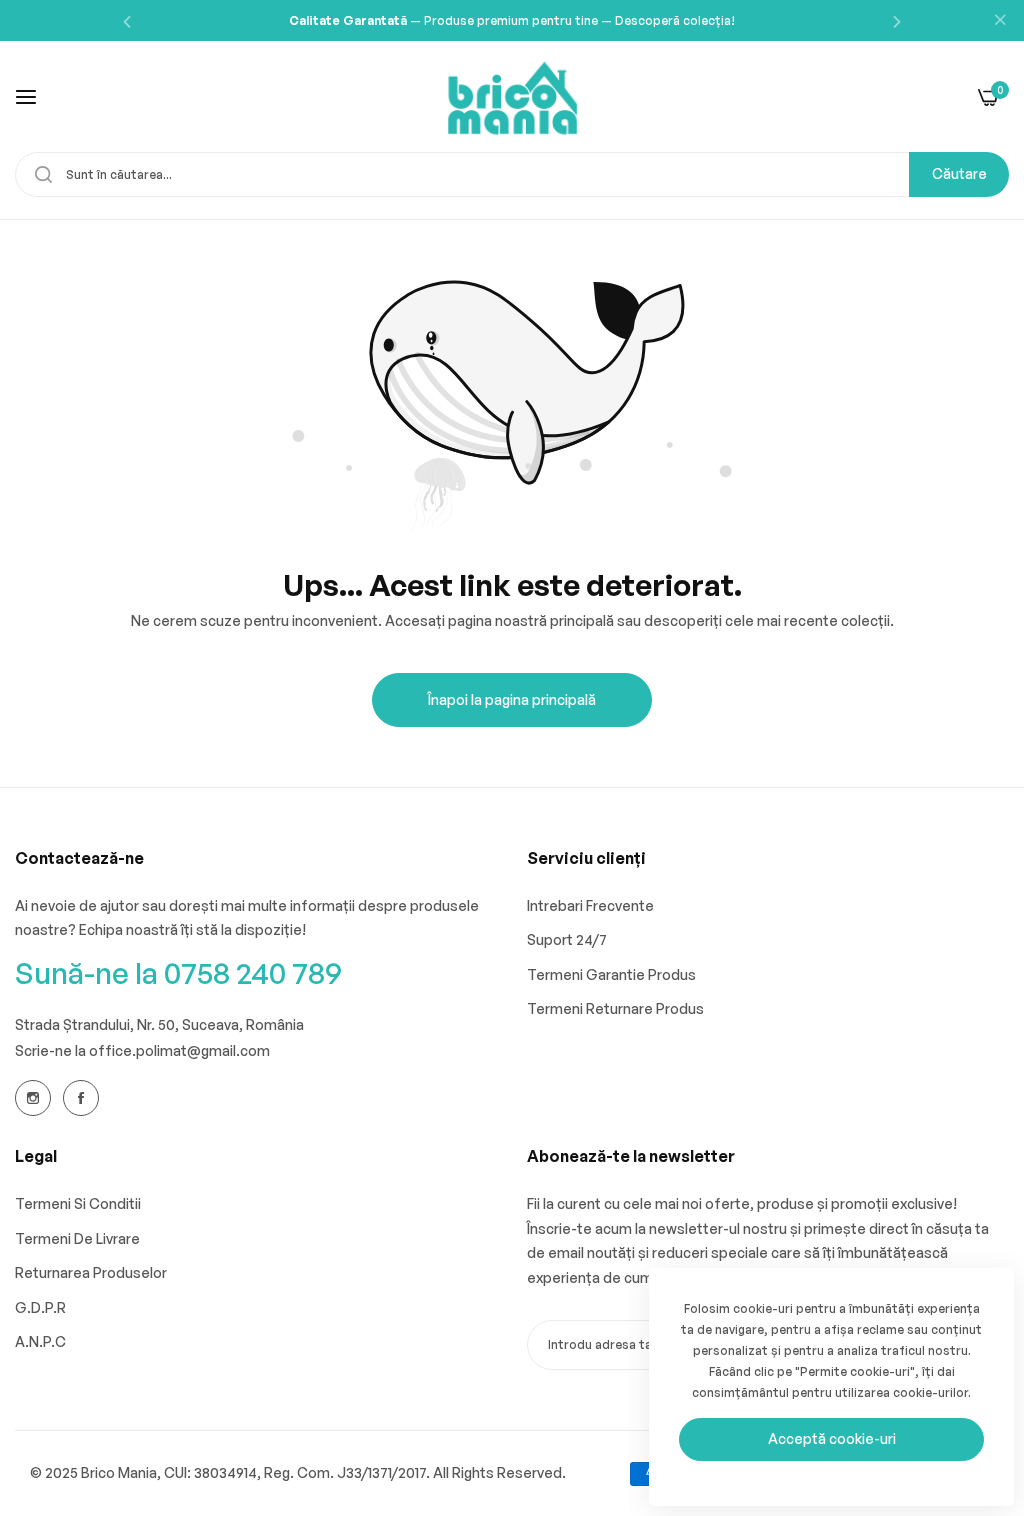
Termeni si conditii (78, 1203)
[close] (1000, 21)
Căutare (959, 173)
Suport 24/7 (567, 939)
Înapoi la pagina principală (512, 699)
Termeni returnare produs (615, 1008)
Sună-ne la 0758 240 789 (178, 972)
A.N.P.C (40, 1341)
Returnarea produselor (91, 1272)
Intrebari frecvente (590, 905)
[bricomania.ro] (512, 96)
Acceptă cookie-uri (832, 1438)
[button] (127, 20)
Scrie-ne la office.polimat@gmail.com (142, 1050)
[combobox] (512, 174)
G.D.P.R (40, 1307)
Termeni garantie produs (611, 974)
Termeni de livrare (77, 1238)
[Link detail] (33, 1098)
